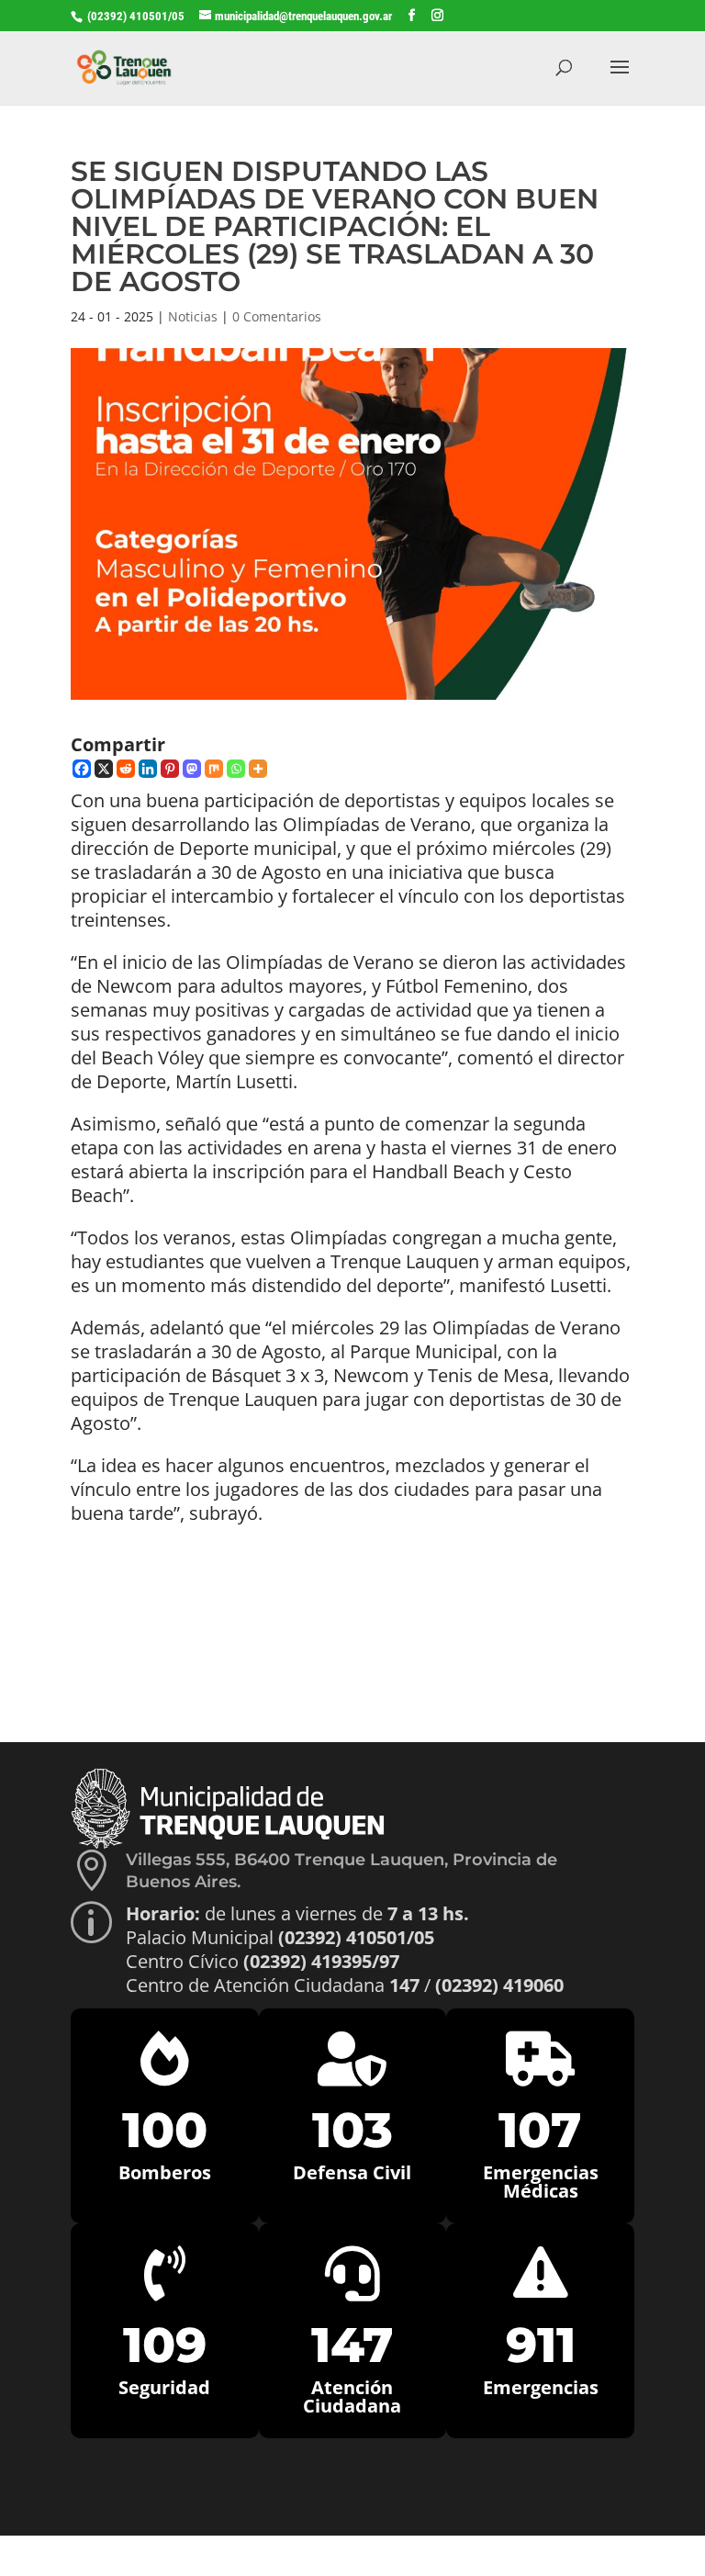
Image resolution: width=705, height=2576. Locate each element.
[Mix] (214, 769)
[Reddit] (126, 769)
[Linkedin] (148, 769)
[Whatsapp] (236, 769)
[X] (104, 769)
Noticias (193, 316)
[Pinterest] (170, 769)
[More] (258, 769)
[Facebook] (82, 769)
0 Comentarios (277, 316)
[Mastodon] (192, 769)
